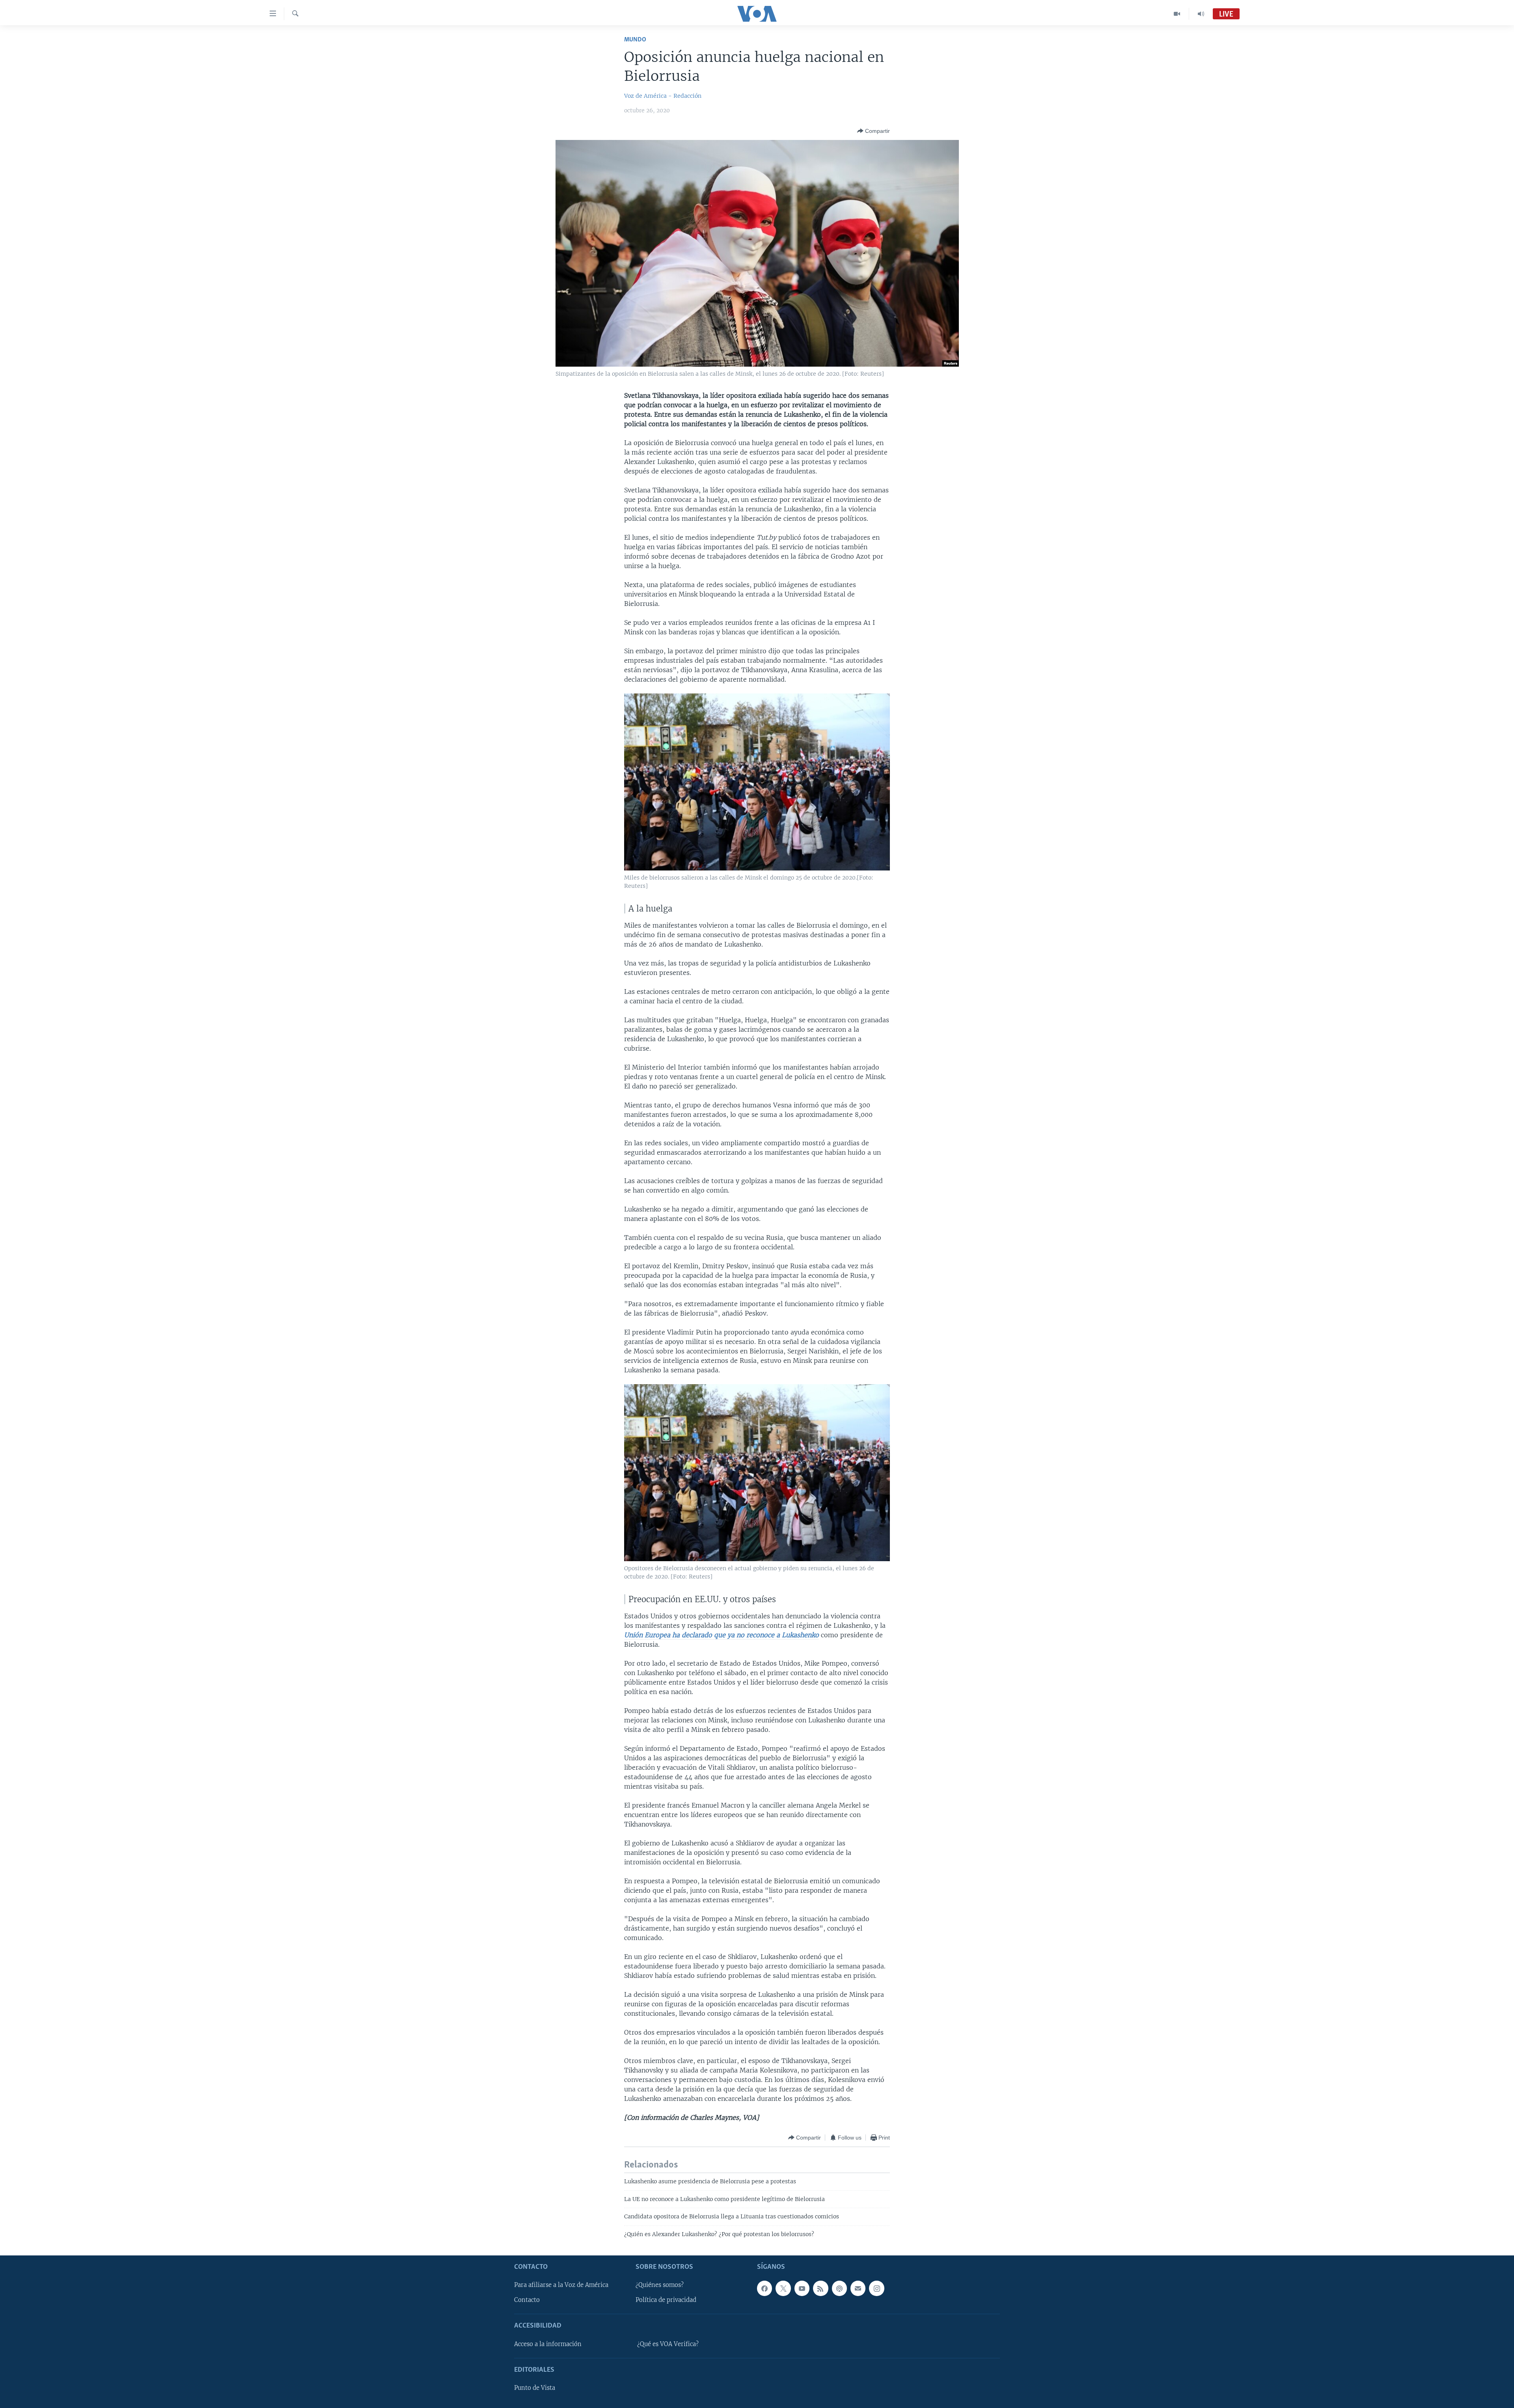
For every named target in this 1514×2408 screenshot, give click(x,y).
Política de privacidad (666, 2300)
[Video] (1177, 14)
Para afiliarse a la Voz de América (561, 2285)
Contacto (527, 2300)
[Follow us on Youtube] (802, 2288)
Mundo (635, 40)
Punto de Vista (535, 2388)
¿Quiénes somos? (660, 2285)
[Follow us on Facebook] (764, 2288)
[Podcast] (839, 2288)
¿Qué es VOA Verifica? (668, 2344)
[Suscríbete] (858, 2288)
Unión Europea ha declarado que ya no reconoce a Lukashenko (722, 1635)
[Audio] (1201, 14)
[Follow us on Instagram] (876, 2288)
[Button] (874, 131)
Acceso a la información (548, 2344)
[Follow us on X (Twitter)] (783, 2288)
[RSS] (820, 2288)
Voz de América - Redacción (663, 96)
